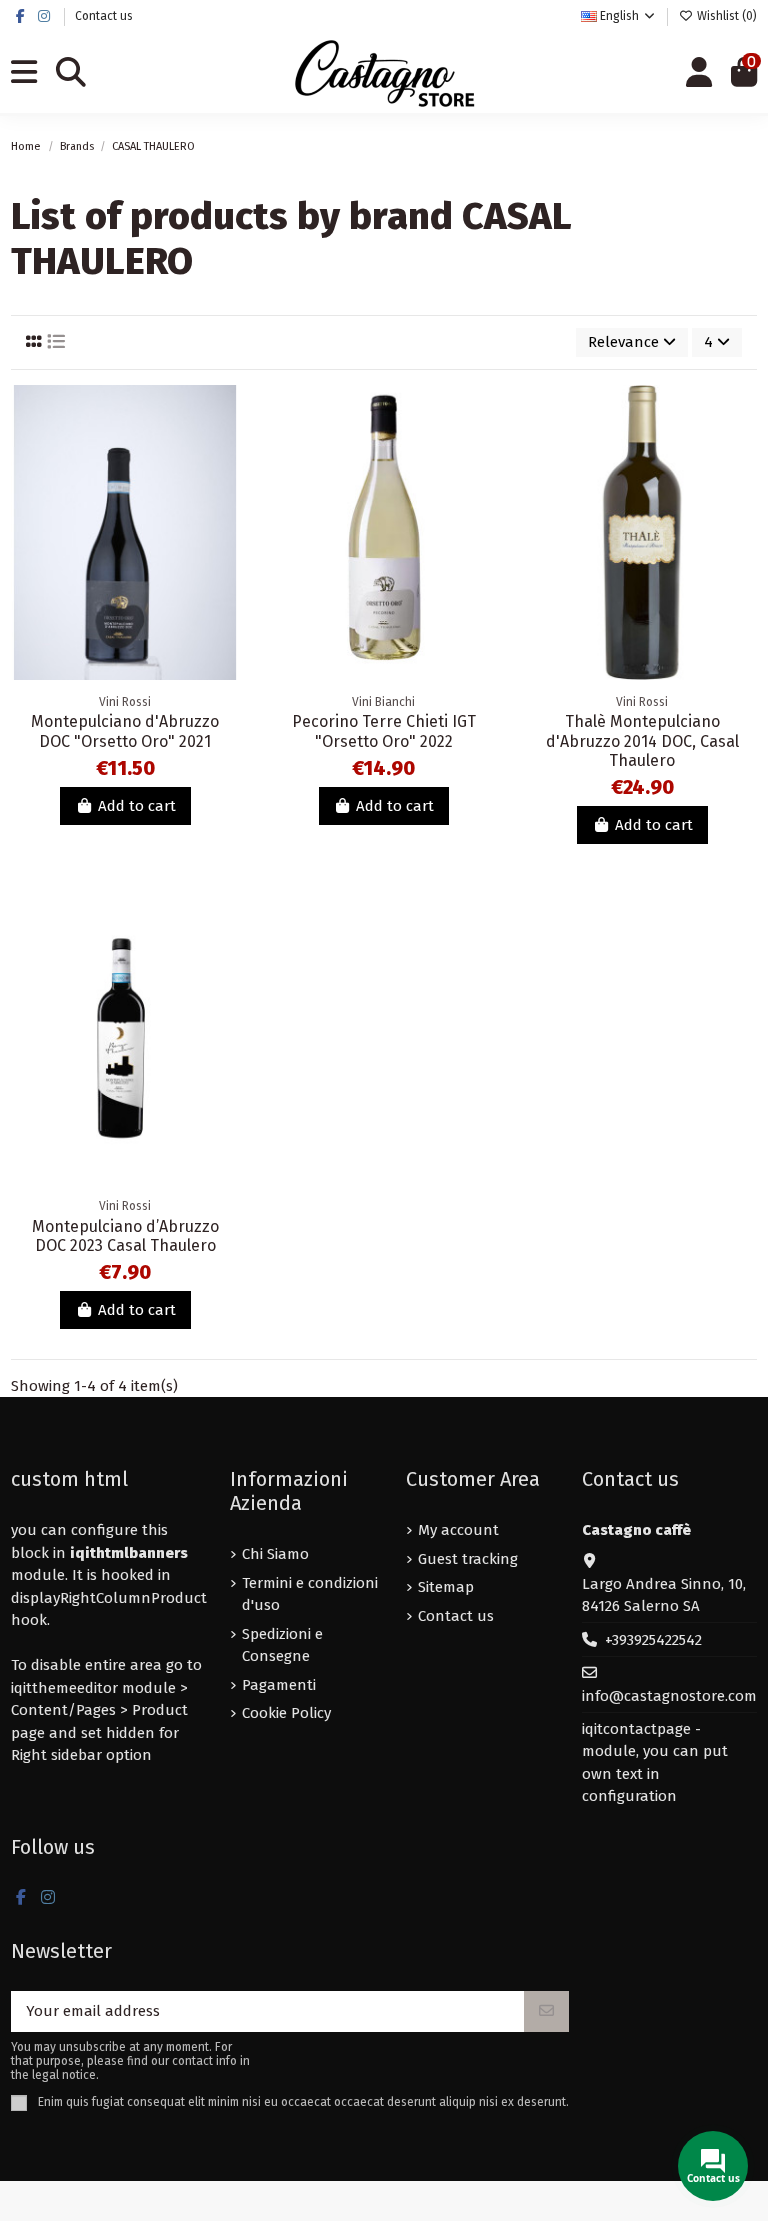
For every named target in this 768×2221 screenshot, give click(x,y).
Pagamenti (279, 1685)
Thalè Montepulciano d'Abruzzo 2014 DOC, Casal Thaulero (642, 740)
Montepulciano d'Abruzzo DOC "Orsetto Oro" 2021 (125, 731)
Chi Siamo (275, 1554)
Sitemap (446, 1587)
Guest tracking (468, 1559)
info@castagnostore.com (669, 1696)
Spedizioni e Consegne (282, 1645)
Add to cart (137, 806)
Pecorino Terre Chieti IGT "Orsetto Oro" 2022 (384, 731)
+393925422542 (653, 1640)
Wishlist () (725, 16)
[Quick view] (223, 487)
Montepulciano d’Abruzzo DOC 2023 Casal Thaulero (125, 1236)
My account (458, 1530)
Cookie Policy (286, 1713)
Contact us (104, 16)
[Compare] (223, 451)
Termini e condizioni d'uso (310, 1594)
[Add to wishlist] (223, 415)
